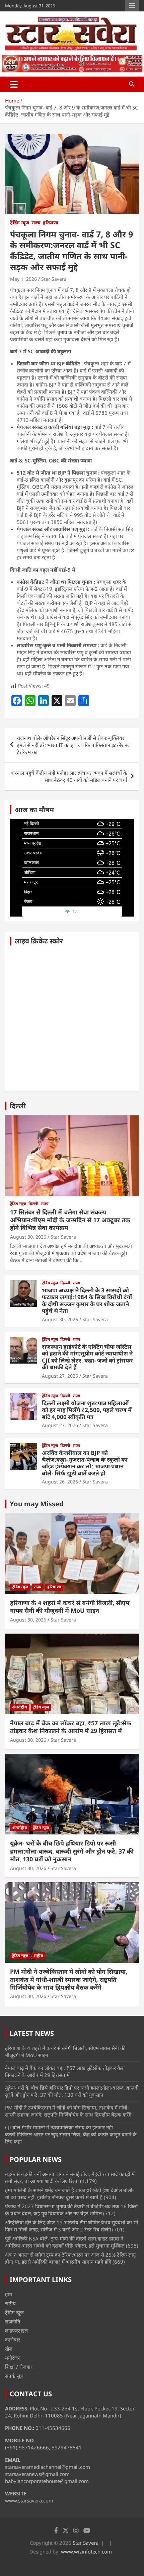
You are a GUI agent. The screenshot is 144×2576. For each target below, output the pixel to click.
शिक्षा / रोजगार (19, 2367)
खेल (9, 2349)
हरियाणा (51, 223)
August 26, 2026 (60, 1482)
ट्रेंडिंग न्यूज (20, 223)
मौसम (76, 912)
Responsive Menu (132, 6)
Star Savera (54, 279)
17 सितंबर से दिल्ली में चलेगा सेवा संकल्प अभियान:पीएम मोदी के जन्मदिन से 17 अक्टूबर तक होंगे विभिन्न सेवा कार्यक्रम (70, 1220)
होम (9, 2294)
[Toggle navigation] (14, 84)
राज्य (36, 223)
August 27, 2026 (60, 1376)
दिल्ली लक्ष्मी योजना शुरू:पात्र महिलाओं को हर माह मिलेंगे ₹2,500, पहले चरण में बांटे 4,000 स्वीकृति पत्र (87, 1410)
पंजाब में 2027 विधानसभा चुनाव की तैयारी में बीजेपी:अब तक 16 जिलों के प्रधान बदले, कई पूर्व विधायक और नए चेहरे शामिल (71, 2210)
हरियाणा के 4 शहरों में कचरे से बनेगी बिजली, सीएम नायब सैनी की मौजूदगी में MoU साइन (70, 1607)
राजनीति (13, 2321)
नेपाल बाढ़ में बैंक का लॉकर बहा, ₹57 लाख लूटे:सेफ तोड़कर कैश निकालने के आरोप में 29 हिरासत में (71, 1727)
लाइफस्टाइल (16, 2330)
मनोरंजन (13, 2358)
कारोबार (13, 2340)
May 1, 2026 (23, 279)
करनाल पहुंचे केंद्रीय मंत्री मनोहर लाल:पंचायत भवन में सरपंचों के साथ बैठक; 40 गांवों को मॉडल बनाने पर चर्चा (69, 776)
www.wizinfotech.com (86, 2551)
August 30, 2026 (28, 1237)
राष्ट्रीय (39, 1956)
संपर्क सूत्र (14, 2376)
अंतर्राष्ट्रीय (20, 1707)
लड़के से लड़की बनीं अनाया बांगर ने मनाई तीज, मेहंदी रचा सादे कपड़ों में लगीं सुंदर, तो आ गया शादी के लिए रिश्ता (70, 2178)
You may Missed (37, 1504)
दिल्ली (18, 1106)
